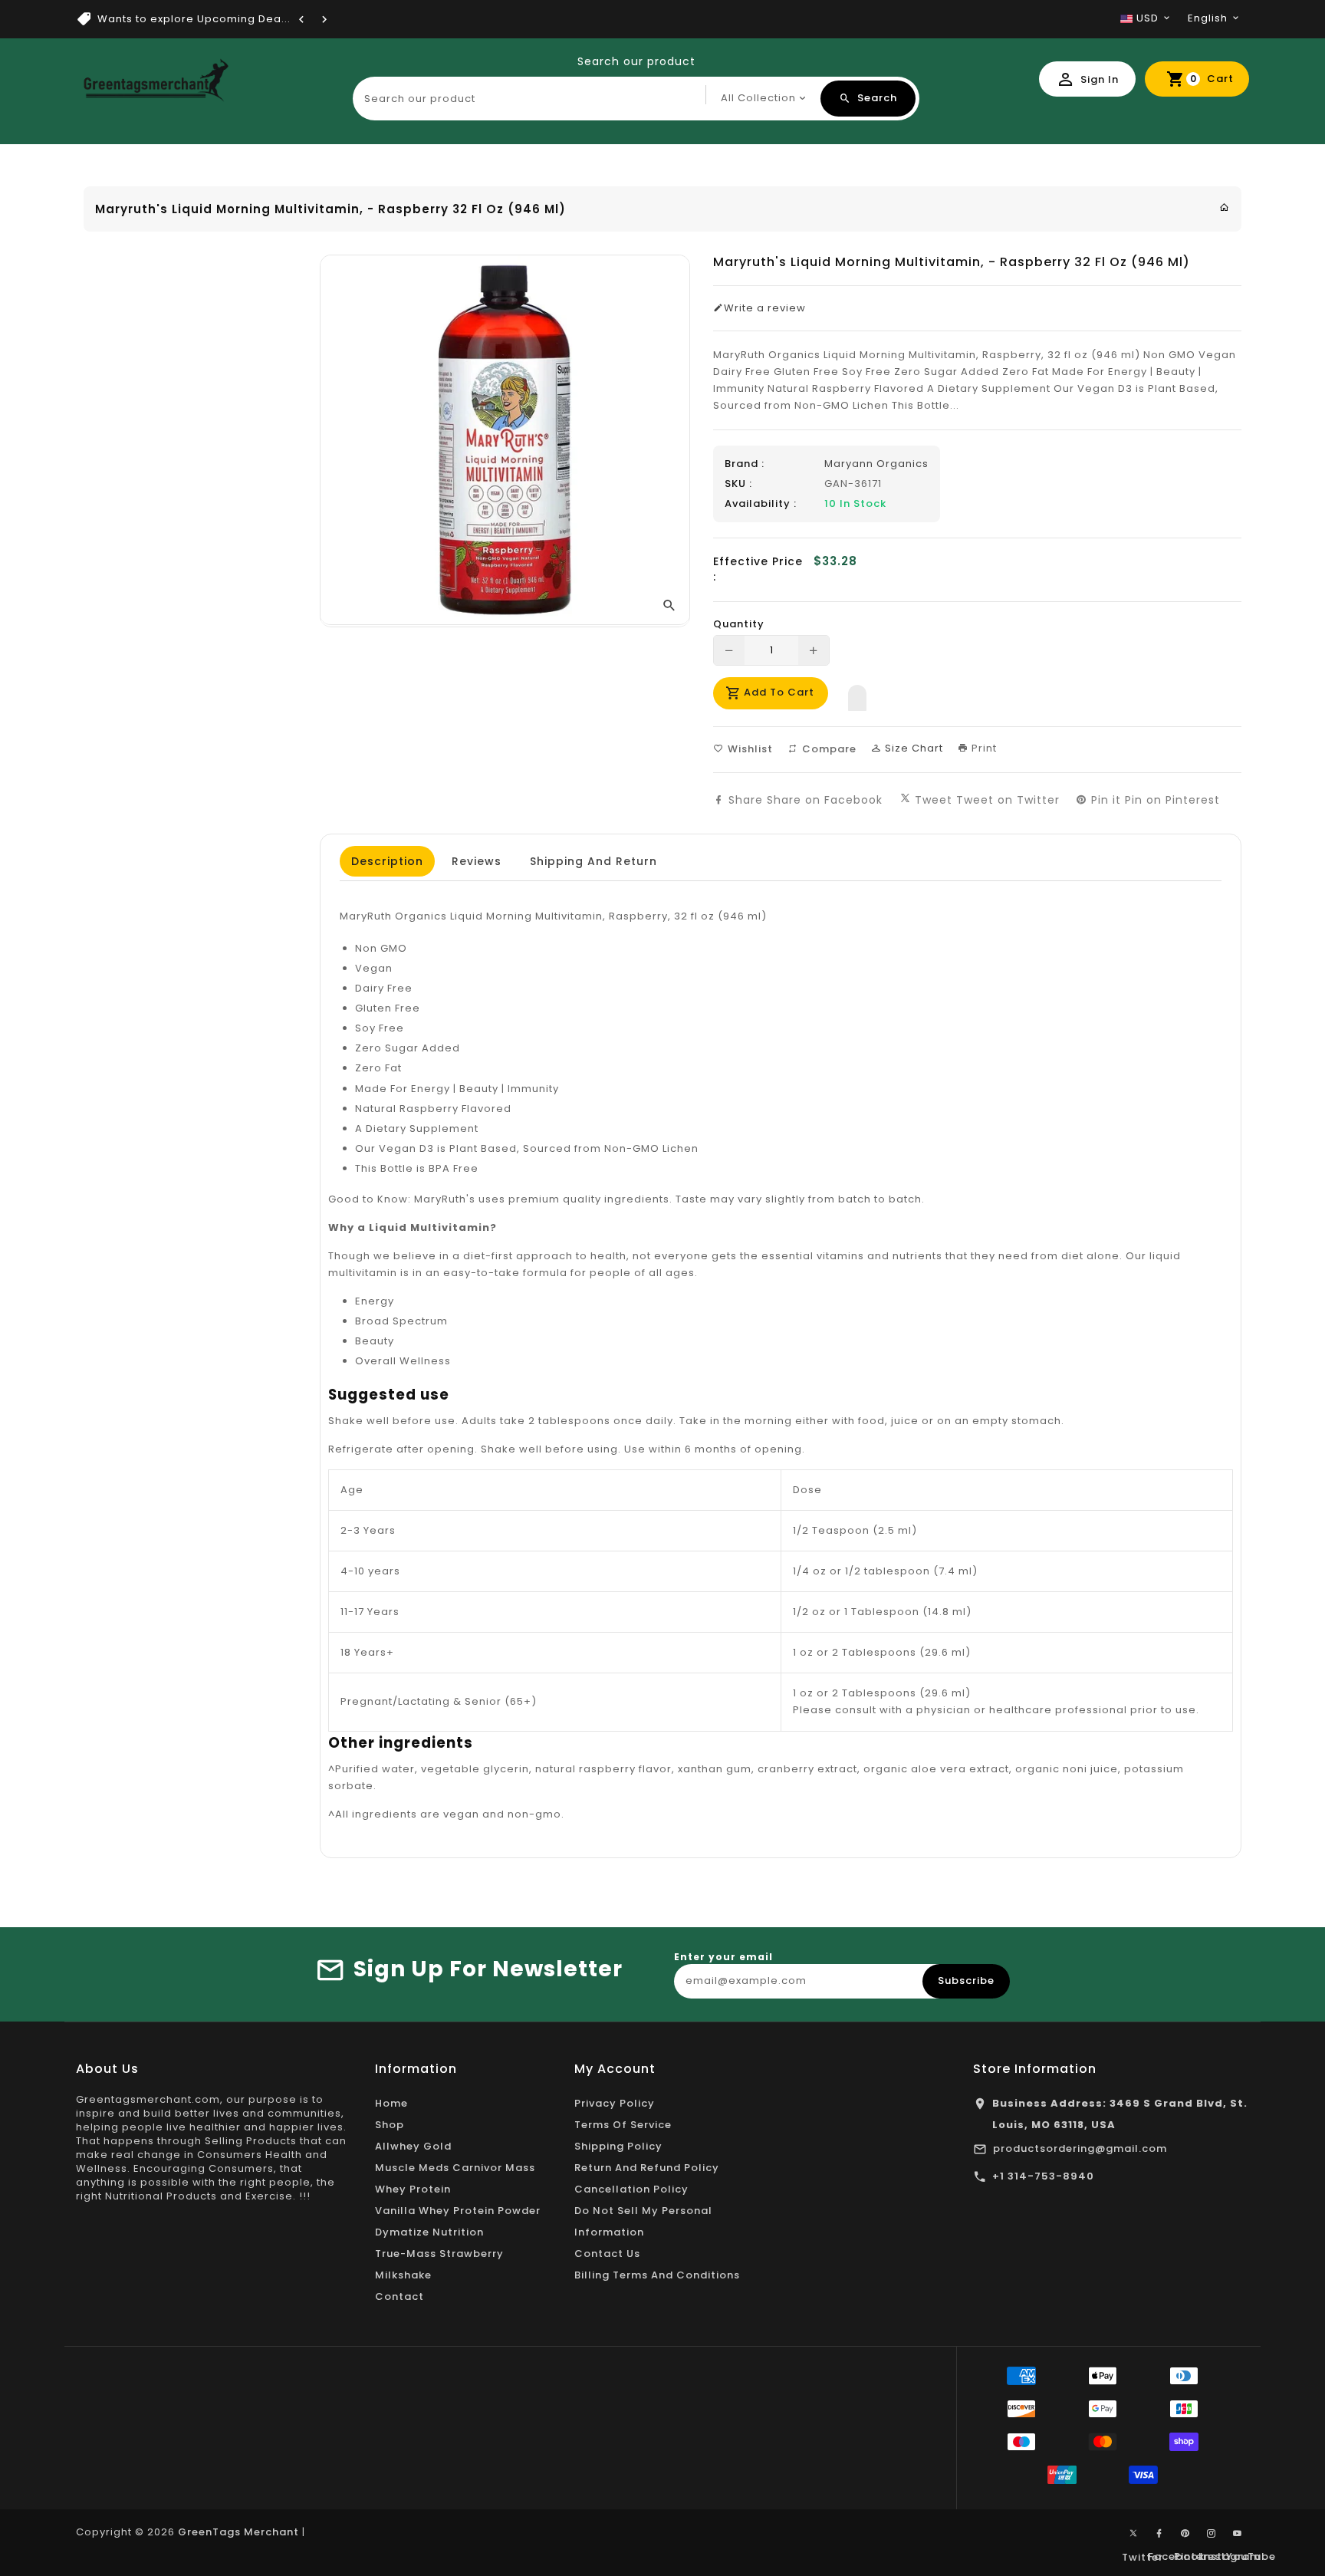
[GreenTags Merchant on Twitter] (1133, 2532)
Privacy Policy (615, 2103)
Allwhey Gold (413, 2146)
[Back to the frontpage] (1225, 207)
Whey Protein (413, 2189)
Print (983, 748)
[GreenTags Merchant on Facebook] (1159, 2534)
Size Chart (912, 748)
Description (387, 861)
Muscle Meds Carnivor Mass (455, 2168)
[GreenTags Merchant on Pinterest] (1185, 2534)
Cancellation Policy (631, 2189)
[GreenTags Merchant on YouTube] (1238, 2534)
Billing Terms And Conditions (657, 2275)
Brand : (745, 464)
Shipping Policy (618, 2146)
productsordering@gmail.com (1080, 2148)
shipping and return (593, 861)
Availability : (761, 504)
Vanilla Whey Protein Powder (458, 2211)
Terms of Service (623, 2125)
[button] (857, 694)
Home (391, 2103)
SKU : (738, 484)
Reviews (477, 861)
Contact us (607, 2254)
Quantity (739, 624)
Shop (390, 2125)
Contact (399, 2296)
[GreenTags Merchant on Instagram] (1212, 2534)
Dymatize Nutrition (429, 2232)
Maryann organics (876, 464)
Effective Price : (758, 569)
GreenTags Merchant (238, 2532)
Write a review (765, 308)
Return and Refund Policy (647, 2168)
